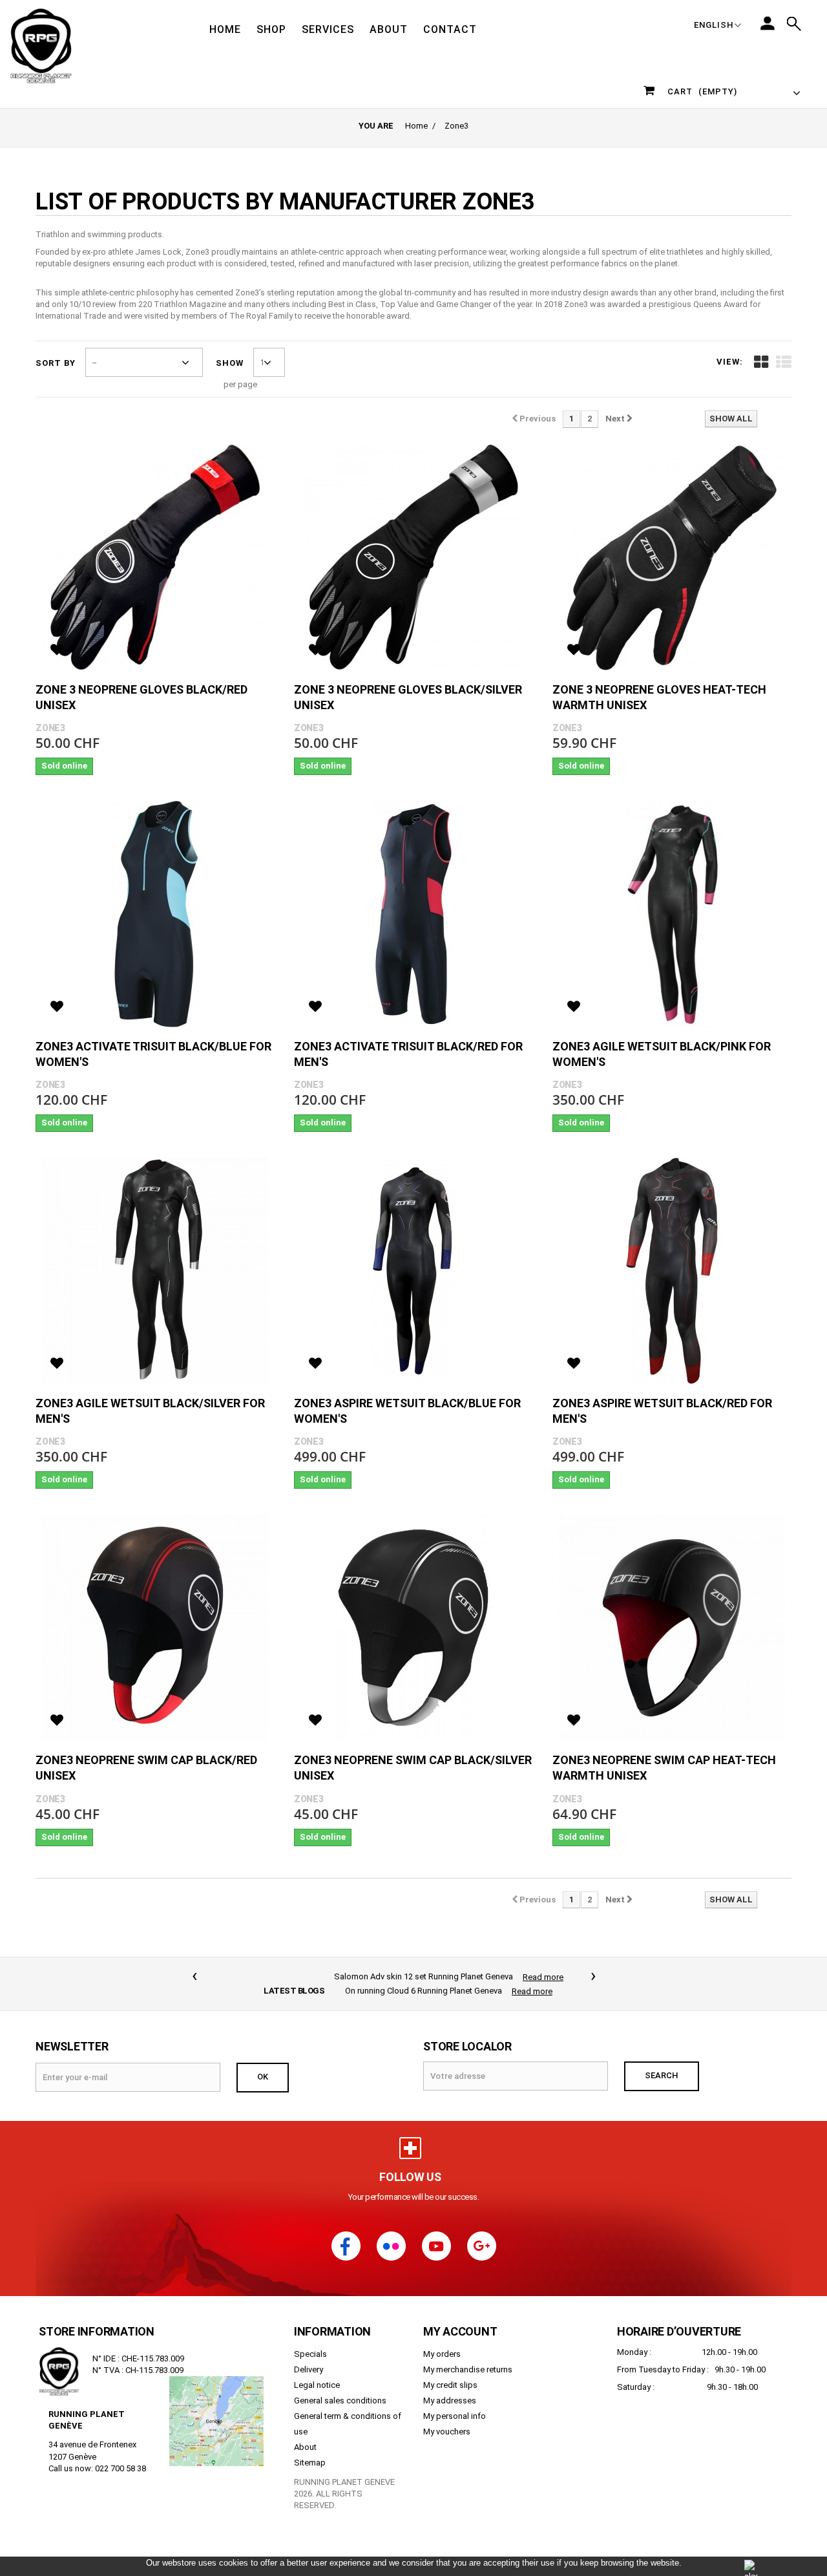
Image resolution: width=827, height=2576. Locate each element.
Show (230, 363)
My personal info (455, 2402)
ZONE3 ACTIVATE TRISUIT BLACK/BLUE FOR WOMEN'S (153, 1054)
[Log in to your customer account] (768, 23)
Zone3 (50, 728)
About (305, 2433)
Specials (310, 2340)
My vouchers (447, 2417)
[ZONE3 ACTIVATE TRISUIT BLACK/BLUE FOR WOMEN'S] (155, 914)
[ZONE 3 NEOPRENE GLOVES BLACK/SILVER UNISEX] (413, 557)
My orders (442, 2340)
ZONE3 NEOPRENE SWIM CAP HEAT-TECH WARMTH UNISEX (664, 1768)
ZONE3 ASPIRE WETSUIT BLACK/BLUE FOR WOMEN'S (407, 1411)
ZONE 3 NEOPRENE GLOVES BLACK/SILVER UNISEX (408, 697)
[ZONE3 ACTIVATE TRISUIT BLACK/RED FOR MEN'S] (413, 914)
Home (416, 126)
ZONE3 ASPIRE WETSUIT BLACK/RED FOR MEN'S (662, 1411)
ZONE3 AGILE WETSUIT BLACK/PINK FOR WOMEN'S (662, 1054)
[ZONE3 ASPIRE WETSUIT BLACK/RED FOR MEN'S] (672, 1271)
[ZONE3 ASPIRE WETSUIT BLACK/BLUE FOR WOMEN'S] (413, 1271)
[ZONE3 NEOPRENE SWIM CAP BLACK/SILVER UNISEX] (413, 1628)
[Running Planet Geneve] (41, 45)
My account (460, 2317)
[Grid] (761, 362)
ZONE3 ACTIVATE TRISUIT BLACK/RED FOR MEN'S (408, 1054)
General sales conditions (340, 2386)
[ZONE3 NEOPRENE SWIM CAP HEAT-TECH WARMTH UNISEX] (672, 1628)
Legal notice (317, 2371)
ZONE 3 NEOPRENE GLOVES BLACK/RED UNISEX (141, 697)
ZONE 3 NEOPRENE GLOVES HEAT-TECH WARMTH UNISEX (659, 697)
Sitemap (310, 2448)
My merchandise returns (468, 2355)
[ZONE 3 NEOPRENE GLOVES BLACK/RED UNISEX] (155, 557)
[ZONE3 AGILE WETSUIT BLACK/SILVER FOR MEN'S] (155, 1271)
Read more (532, 1977)
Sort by (56, 363)
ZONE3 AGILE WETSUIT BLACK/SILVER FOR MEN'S (150, 1411)
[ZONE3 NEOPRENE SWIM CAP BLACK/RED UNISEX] (155, 1628)
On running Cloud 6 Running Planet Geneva (424, 1976)
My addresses (450, 2386)
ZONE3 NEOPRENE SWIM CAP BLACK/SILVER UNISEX (413, 1768)
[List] (784, 362)
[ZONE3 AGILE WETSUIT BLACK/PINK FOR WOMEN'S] (672, 914)
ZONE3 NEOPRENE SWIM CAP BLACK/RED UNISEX (146, 1768)
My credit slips (450, 2371)
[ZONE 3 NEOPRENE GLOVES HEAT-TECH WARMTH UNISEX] (672, 557)
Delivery (309, 2355)
